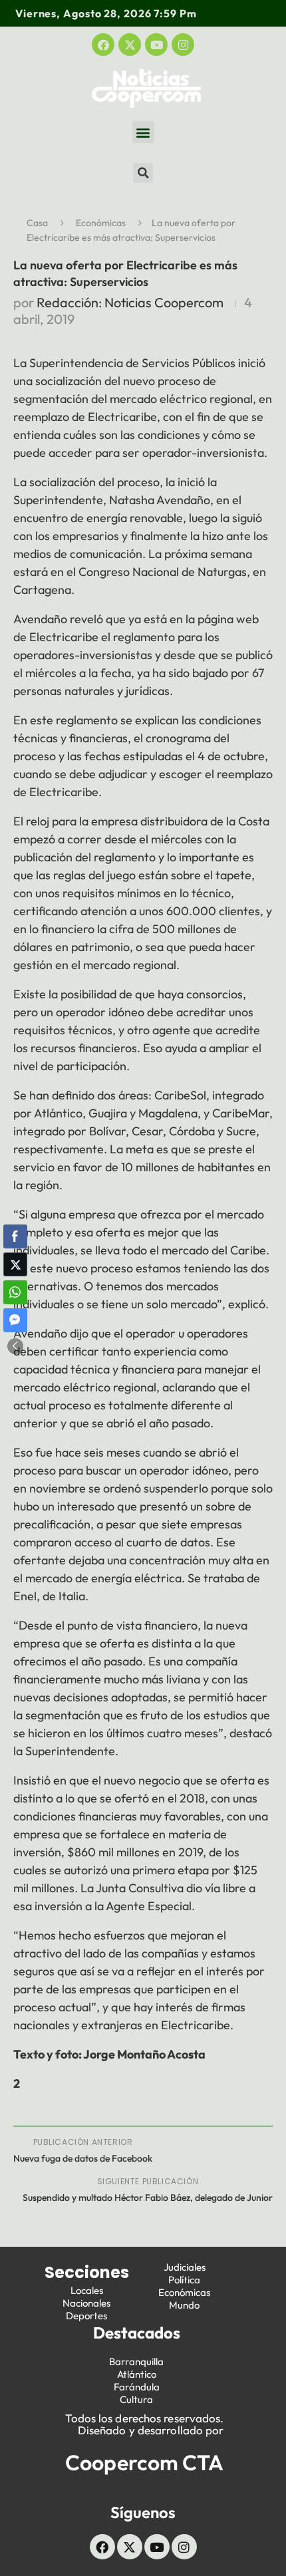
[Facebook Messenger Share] (15, 1320)
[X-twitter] (130, 45)
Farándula (137, 2387)
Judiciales (185, 2267)
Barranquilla (136, 2361)
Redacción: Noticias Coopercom (130, 302)
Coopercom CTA (144, 2462)
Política (184, 2280)
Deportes (86, 2316)
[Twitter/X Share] (15, 1264)
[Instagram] (183, 45)
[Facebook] (103, 45)
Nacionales (86, 2303)
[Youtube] (156, 45)
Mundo (184, 2305)
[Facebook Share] (15, 1236)
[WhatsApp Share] (15, 1292)
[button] (143, 132)
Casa (37, 223)
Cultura (136, 2399)
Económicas (101, 223)
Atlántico (137, 2374)
